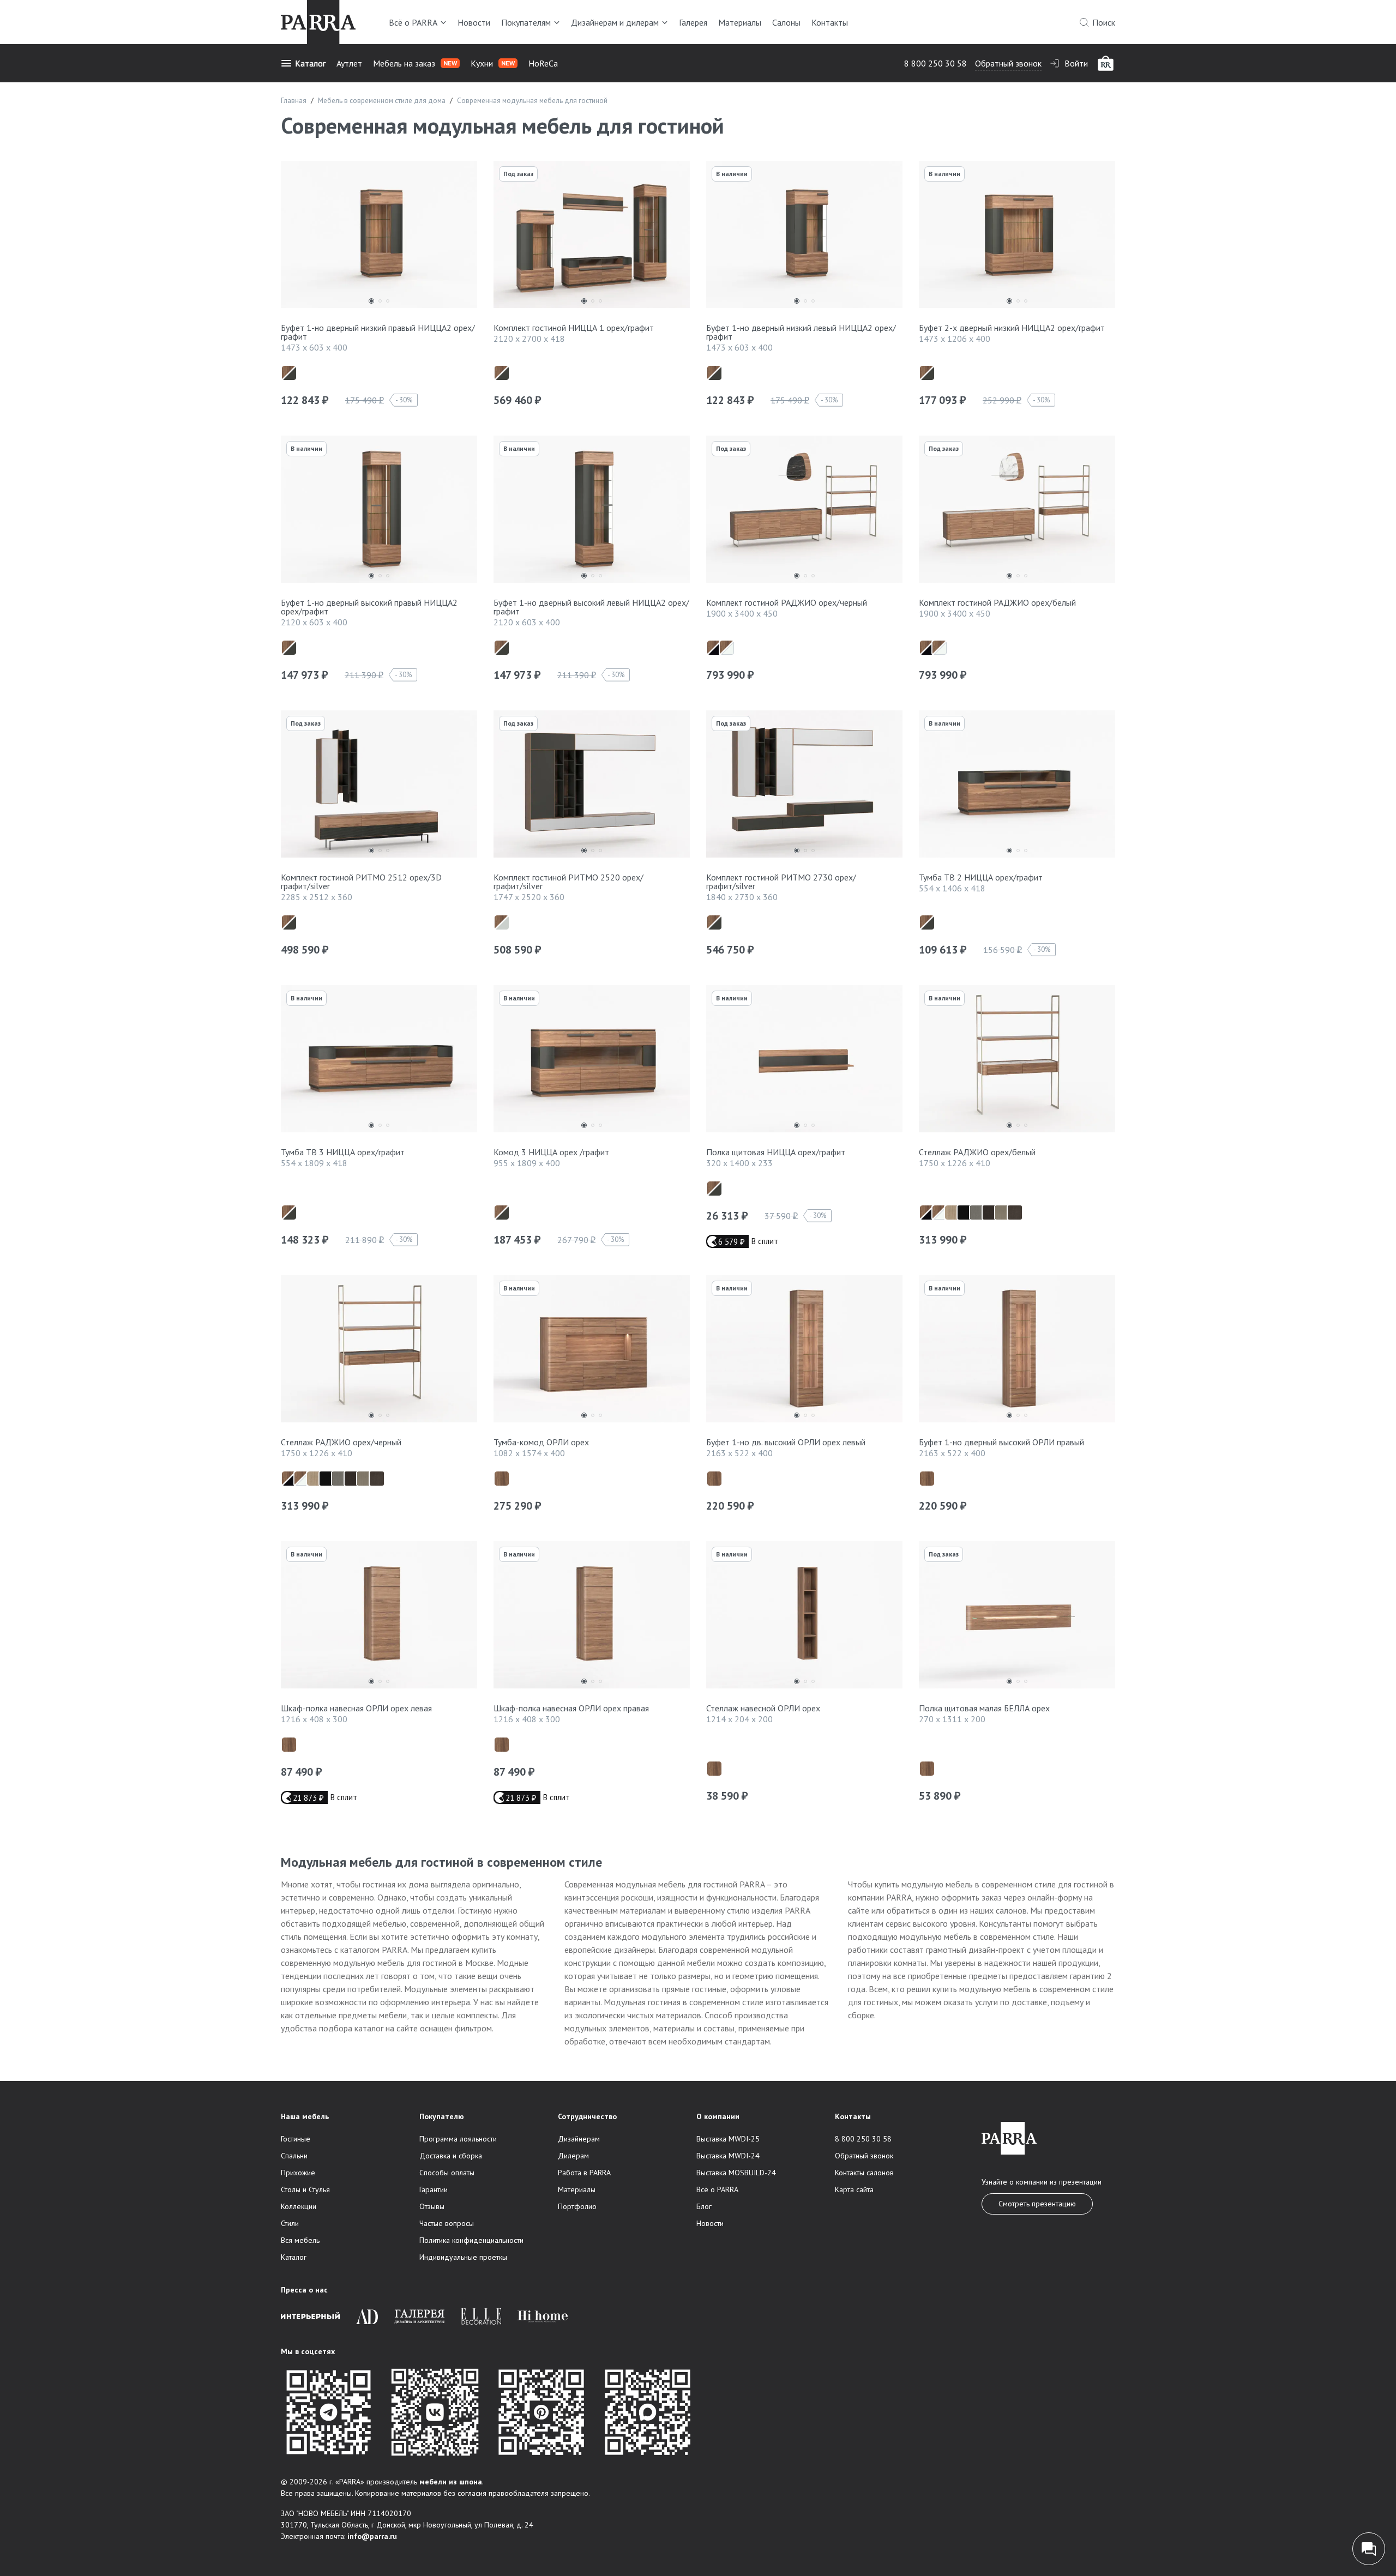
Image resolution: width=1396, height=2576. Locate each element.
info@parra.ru (372, 2536)
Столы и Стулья (305, 2189)
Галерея (693, 22)
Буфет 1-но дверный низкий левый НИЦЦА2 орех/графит (801, 332)
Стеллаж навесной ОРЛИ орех (763, 1708)
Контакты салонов (864, 2173)
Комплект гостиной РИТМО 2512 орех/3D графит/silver (361, 882)
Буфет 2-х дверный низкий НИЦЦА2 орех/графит (1012, 328)
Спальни (294, 2156)
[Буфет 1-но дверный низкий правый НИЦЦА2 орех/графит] (379, 237)
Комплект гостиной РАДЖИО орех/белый (997, 602)
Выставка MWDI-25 (728, 2139)
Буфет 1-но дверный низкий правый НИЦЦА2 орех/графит (378, 332)
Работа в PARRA (584, 2173)
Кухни (493, 63)
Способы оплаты (447, 2173)
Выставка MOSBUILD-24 (736, 2173)
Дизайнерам (579, 2139)
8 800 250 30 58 (935, 63)
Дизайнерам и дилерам (615, 22)
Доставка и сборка (451, 2156)
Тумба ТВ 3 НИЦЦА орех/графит (343, 1152)
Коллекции (299, 2206)
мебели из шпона (451, 2482)
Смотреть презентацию (1037, 2204)
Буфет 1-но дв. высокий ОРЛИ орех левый (786, 1442)
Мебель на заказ (415, 63)
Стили (290, 2223)
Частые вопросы (447, 2223)
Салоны (786, 22)
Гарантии (434, 2189)
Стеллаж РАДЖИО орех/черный (341, 1442)
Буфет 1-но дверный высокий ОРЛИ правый (1001, 1442)
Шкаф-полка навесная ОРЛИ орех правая (571, 1708)
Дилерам (573, 2156)
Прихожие (298, 2173)
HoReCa (543, 63)
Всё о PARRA (413, 22)
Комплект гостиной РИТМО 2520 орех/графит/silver (568, 882)
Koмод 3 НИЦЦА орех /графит (551, 1152)
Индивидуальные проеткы (463, 2257)
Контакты (830, 22)
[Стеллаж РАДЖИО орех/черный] (379, 1352)
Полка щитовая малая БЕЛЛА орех (984, 1708)
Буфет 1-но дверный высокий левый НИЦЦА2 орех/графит (591, 607)
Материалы (740, 22)
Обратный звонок (1008, 63)
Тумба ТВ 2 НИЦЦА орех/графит (981, 877)
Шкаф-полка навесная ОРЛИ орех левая (356, 1708)
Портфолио (577, 2206)
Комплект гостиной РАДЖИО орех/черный (787, 602)
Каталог (310, 63)
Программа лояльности (458, 2139)
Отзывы (432, 2206)
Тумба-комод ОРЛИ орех (541, 1442)
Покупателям (526, 22)
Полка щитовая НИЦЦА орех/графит (776, 1152)
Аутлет (349, 63)
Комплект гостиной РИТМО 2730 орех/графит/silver (781, 882)
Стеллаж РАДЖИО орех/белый (977, 1152)
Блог (704, 2206)
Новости (474, 22)
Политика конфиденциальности (471, 2240)
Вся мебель (300, 2240)
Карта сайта (854, 2189)
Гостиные (296, 2139)
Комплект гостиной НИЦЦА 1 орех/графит (574, 328)
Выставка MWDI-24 (728, 2156)
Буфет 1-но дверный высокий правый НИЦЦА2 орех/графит (369, 607)
